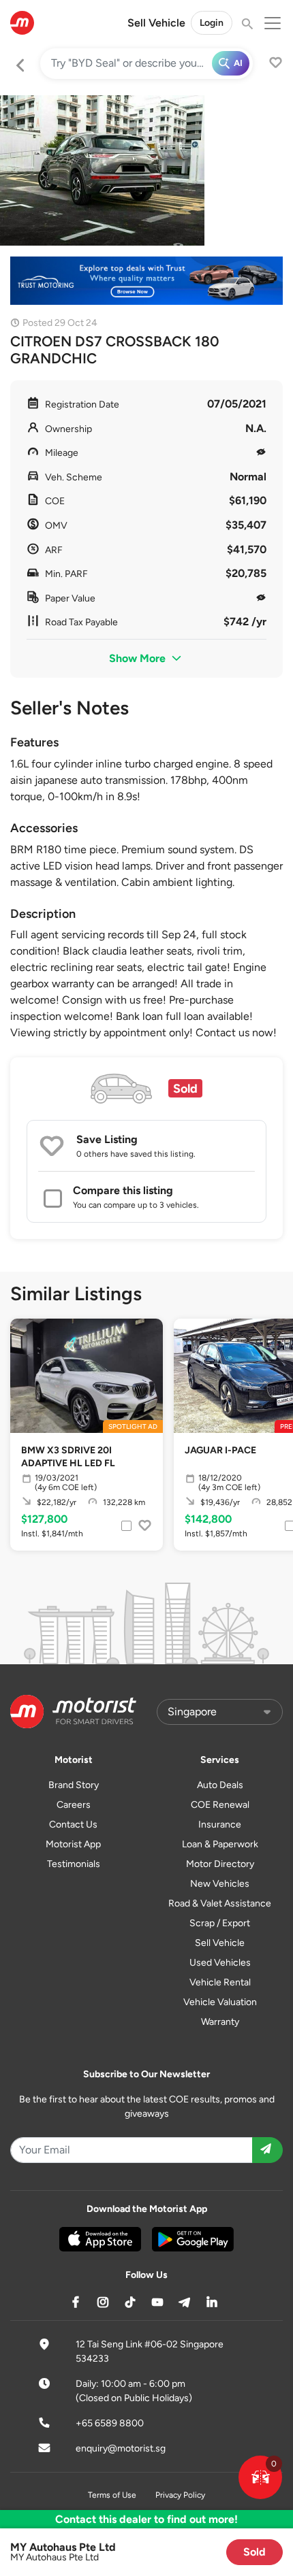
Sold (255, 2552)
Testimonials (74, 1864)
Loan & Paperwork (220, 1844)
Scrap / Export (220, 1923)
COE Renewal (220, 1805)
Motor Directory (220, 1864)
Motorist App (73, 1844)
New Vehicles (220, 1884)
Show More (139, 658)
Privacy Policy (180, 2495)
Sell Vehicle (156, 23)
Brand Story (74, 1785)
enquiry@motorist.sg (121, 2448)
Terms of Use (112, 2495)
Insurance (220, 1824)
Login (212, 23)
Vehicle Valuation (220, 2002)
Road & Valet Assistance (220, 1903)
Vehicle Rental (220, 1982)
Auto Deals (220, 1785)
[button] (260, 2477)
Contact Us (73, 1824)
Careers (74, 1805)
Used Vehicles (220, 1963)
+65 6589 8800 (110, 2423)
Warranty (220, 2022)
